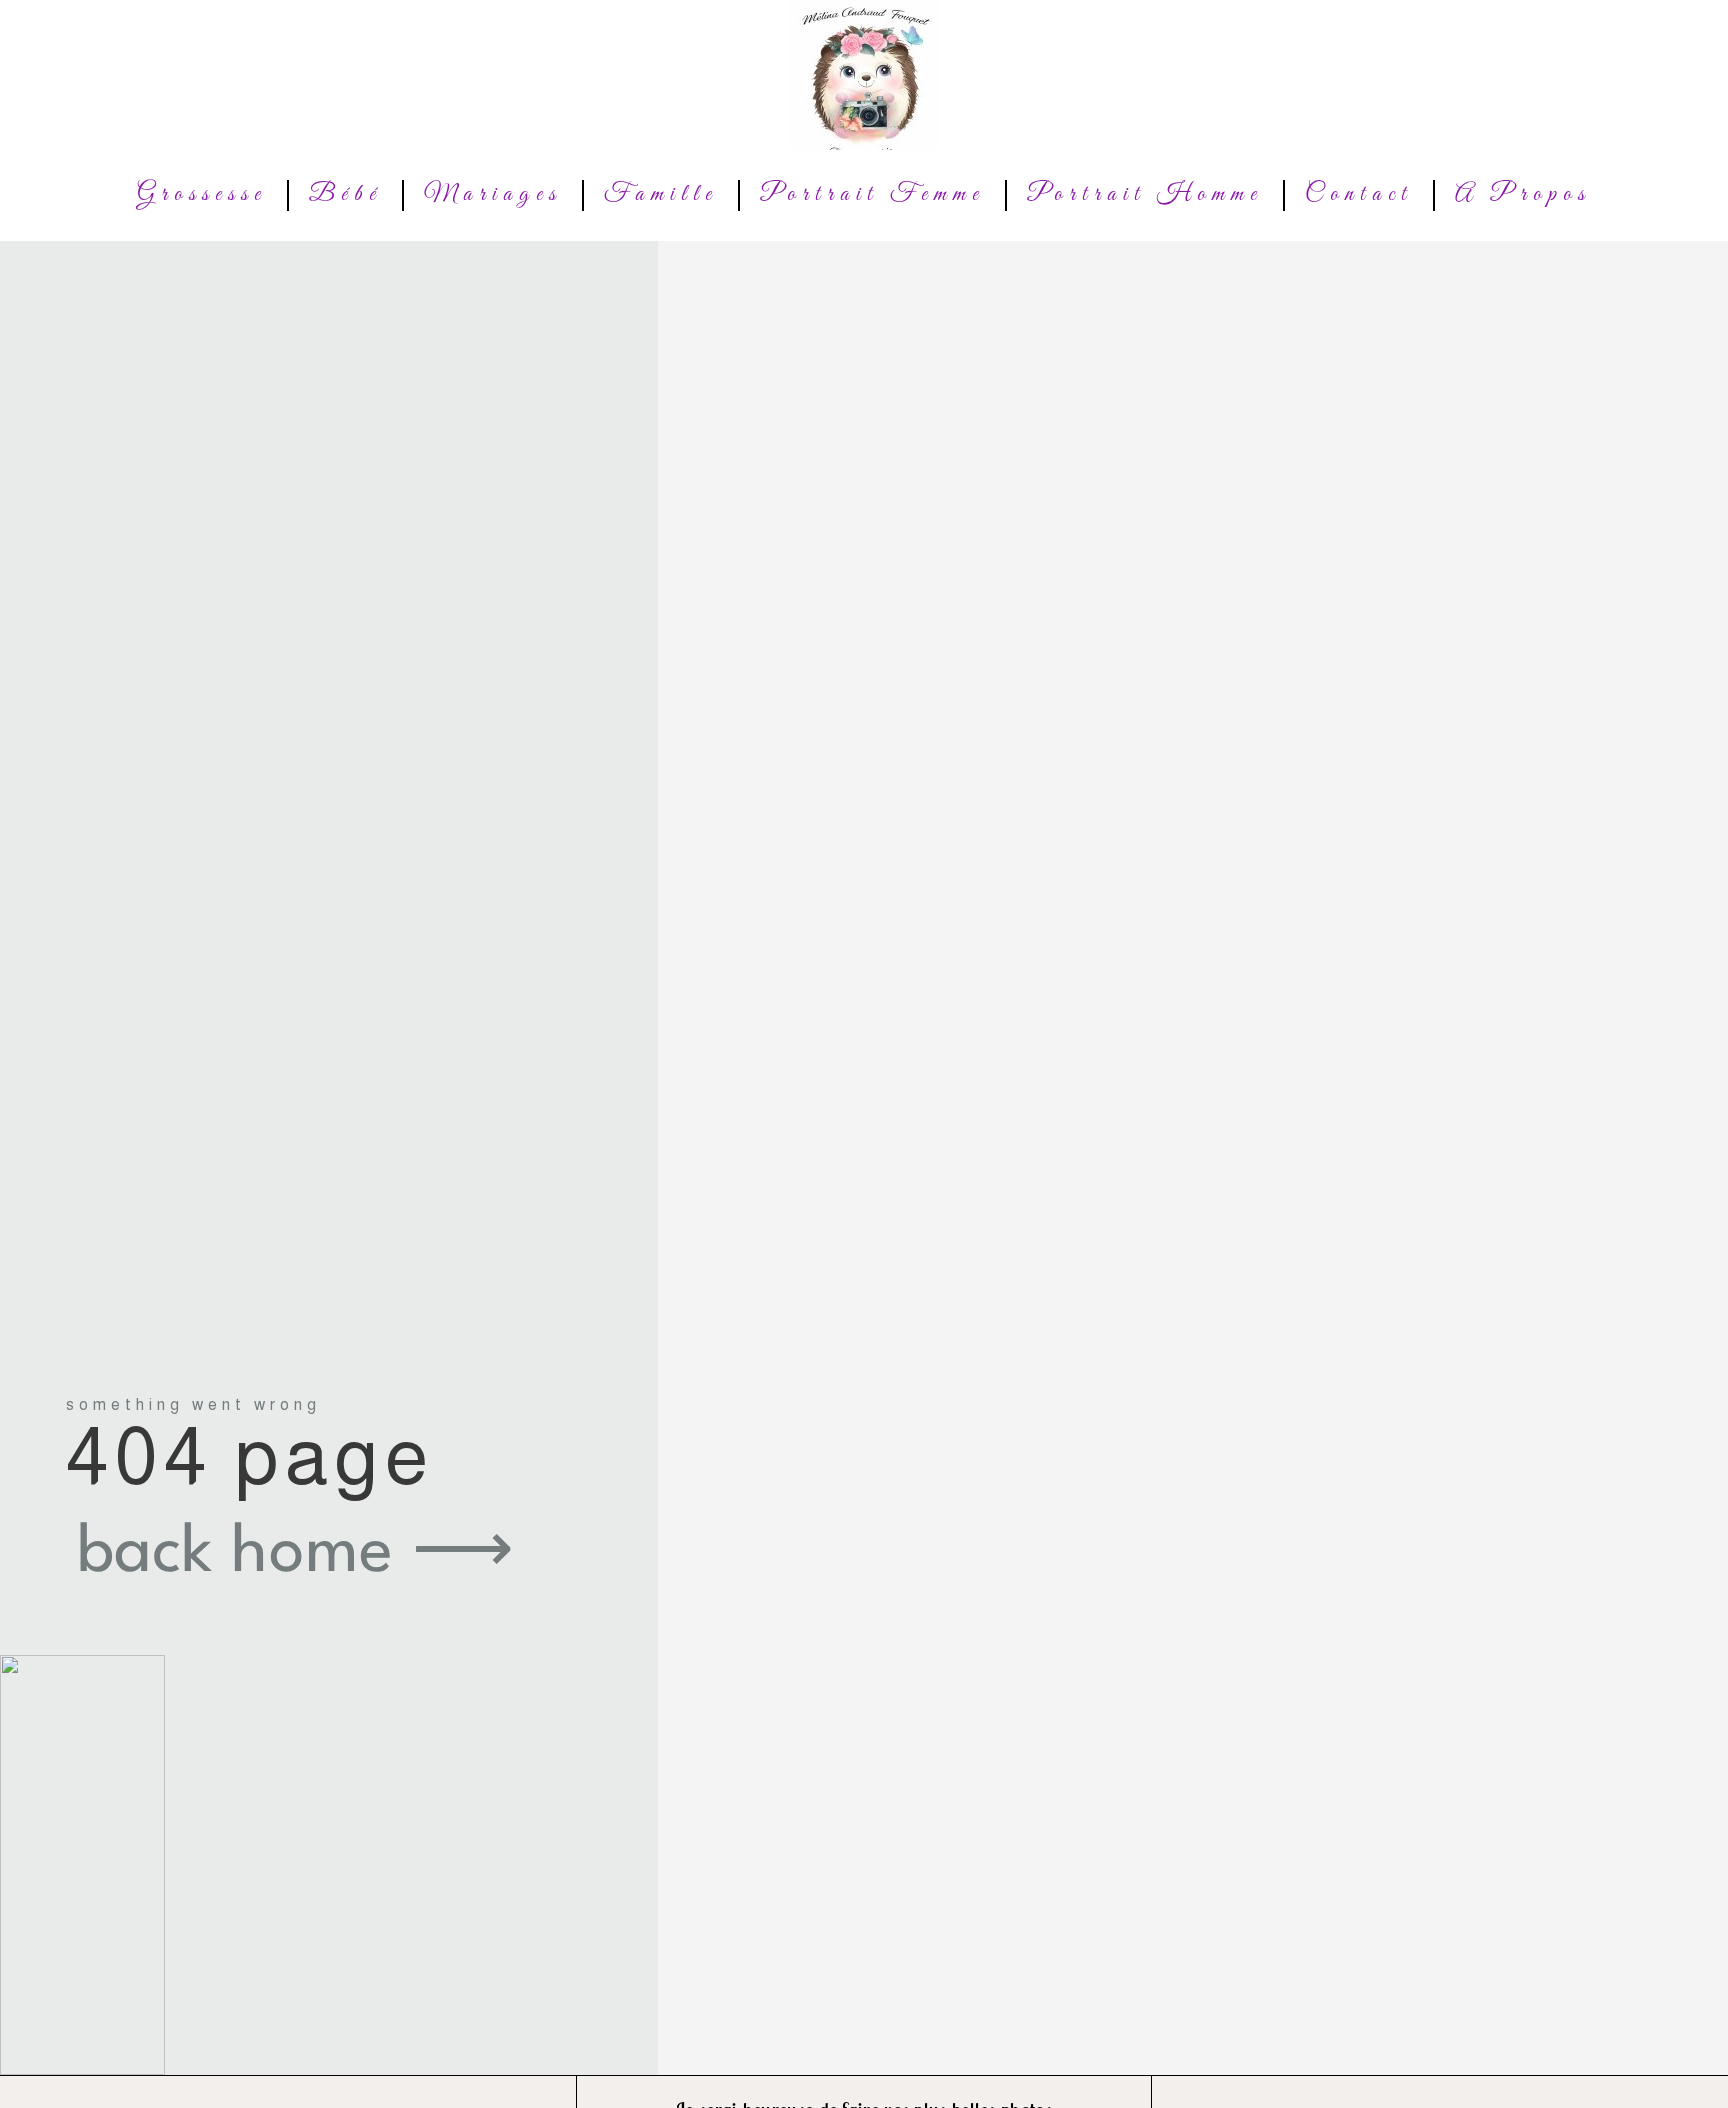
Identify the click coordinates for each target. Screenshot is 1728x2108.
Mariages (493, 195)
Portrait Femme (872, 195)
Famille (661, 195)
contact (1359, 195)
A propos (1523, 195)
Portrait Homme (1145, 195)
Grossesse (202, 195)
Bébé (345, 195)
